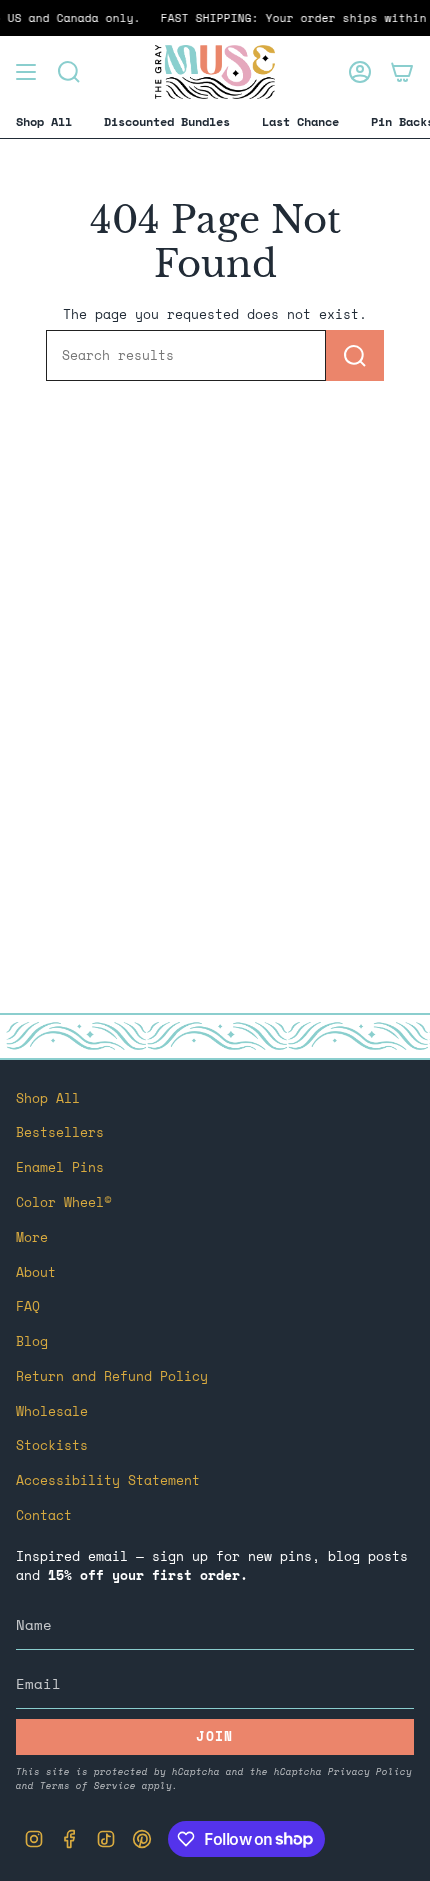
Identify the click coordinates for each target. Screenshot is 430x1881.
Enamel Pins (60, 1167)
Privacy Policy (370, 1771)
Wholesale (52, 1411)
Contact (44, 1515)
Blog (32, 1341)
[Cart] (402, 72)
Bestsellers (60, 1132)
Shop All (48, 1098)
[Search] (355, 355)
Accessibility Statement (108, 1480)
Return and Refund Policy (112, 1376)
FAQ (28, 1306)
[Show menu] (26, 72)
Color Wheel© (64, 1202)
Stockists (52, 1445)
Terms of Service (88, 1785)
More (32, 1237)
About (36, 1272)
